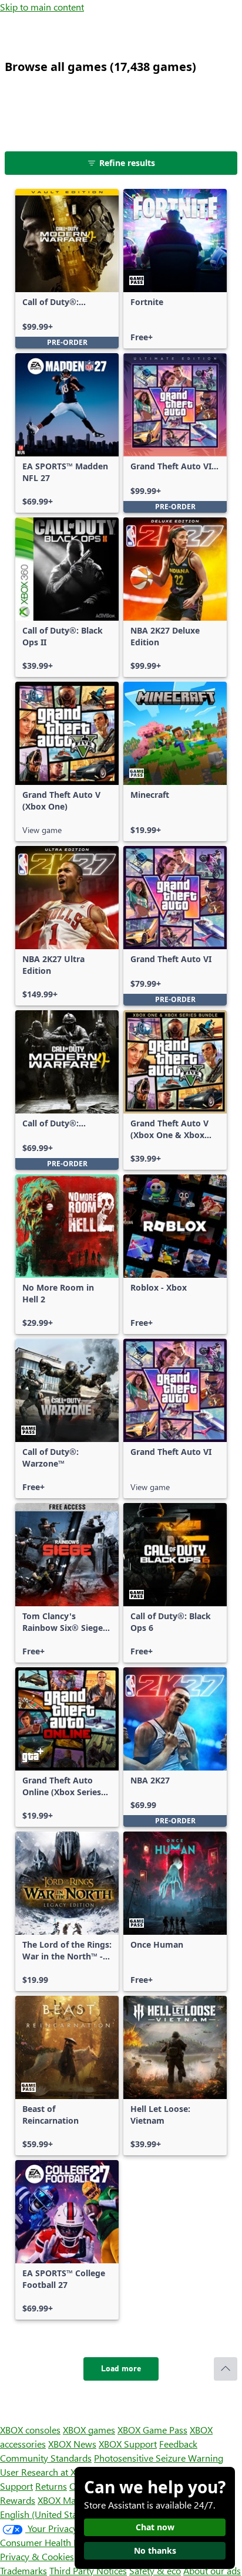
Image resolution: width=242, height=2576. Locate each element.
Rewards (18, 2500)
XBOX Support (128, 2444)
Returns (51, 2486)
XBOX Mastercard (73, 2500)
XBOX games (89, 2430)
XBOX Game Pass (152, 2430)
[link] (67, 269)
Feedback (178, 2444)
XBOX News (72, 2444)
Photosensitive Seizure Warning (159, 2458)
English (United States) (46, 2514)
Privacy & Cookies (37, 2556)
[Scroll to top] (226, 2369)
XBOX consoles (30, 2430)
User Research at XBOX (48, 2472)
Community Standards (46, 2458)
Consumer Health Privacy (51, 2542)
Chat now (155, 2527)
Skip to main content (42, 7)
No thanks (155, 2550)
